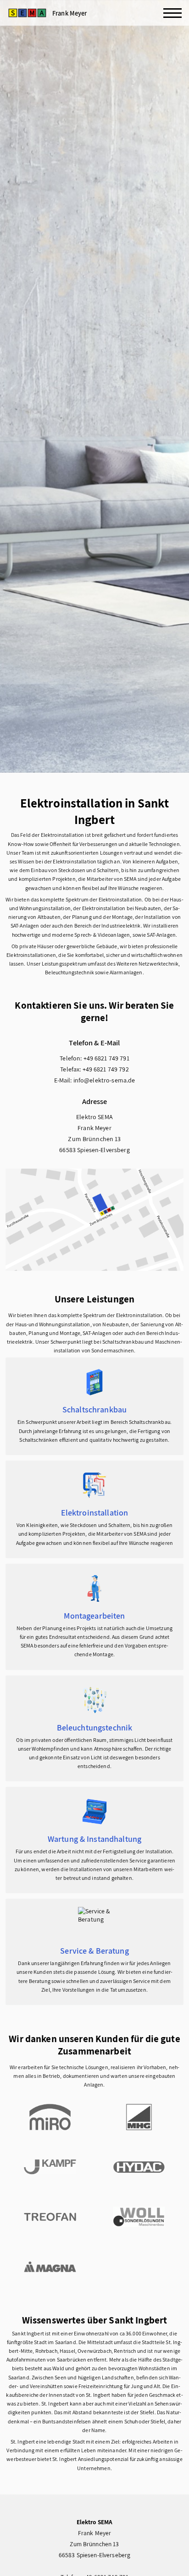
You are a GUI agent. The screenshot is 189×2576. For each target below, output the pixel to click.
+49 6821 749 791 (106, 1058)
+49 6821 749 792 (106, 1069)
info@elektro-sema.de (104, 1080)
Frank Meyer (70, 13)
